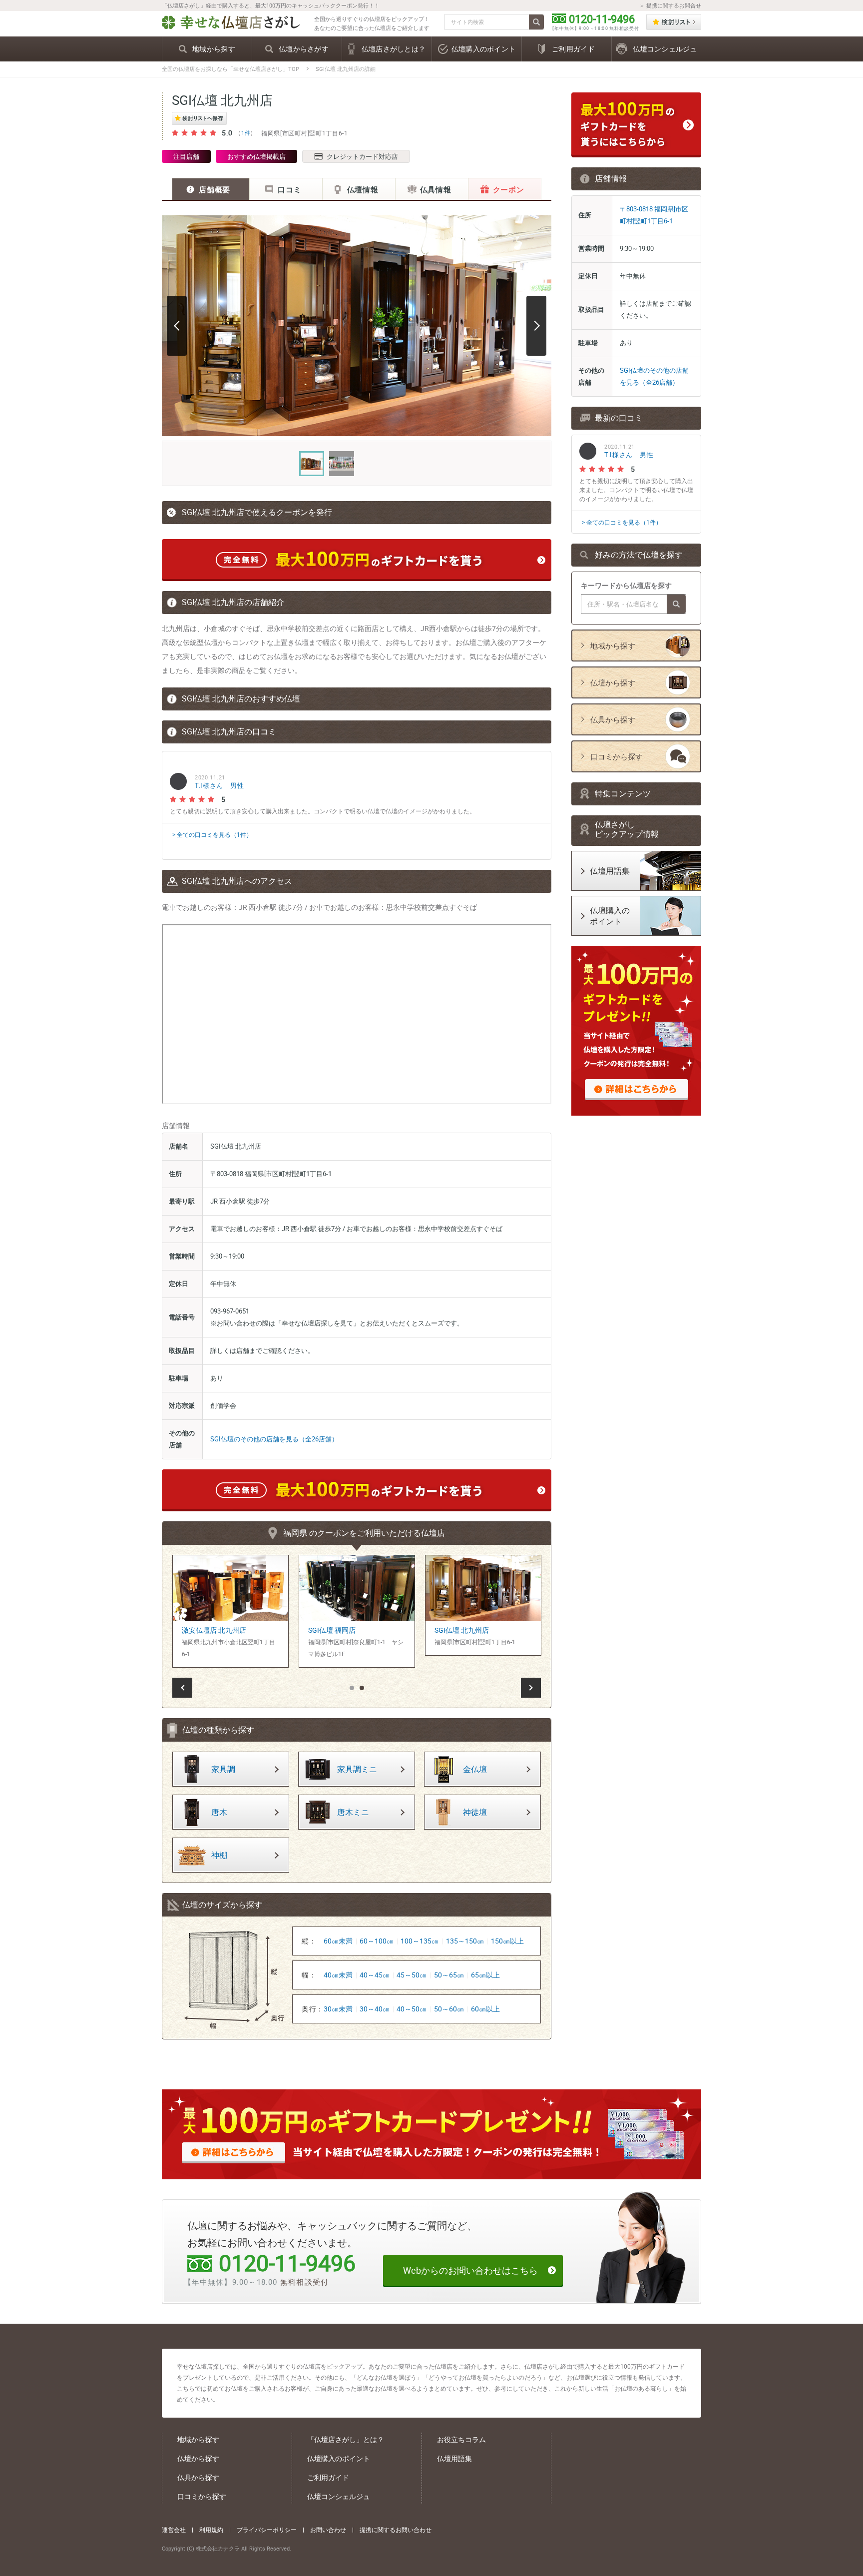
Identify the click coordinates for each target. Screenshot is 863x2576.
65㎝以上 (485, 1975)
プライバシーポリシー (267, 2530)
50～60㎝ (449, 2009)
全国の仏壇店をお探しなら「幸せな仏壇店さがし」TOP (230, 69)
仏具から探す (198, 2477)
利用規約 (211, 2530)
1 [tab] (352, 1689)
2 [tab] (362, 1689)
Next (536, 326)
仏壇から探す (198, 2458)
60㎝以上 (485, 2009)
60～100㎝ (377, 1941)
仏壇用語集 (454, 2458)
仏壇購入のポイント (339, 2458)
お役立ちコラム (461, 2439)
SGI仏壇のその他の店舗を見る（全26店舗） (274, 1439)
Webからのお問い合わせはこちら (470, 2270)
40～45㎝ (375, 1975)
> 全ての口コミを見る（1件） (212, 834)
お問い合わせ (328, 2530)
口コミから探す (202, 2496)
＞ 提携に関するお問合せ (670, 5)
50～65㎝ (449, 1975)
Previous (177, 326)
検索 (536, 22)
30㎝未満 (338, 2009)
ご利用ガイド (328, 2477)
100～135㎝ (420, 1941)
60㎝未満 (338, 1941)
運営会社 (174, 2530)
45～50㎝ (412, 1975)
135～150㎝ (465, 1941)
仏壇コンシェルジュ (339, 2496)
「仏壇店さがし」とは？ (346, 2439)
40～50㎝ (412, 2009)
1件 (246, 133)
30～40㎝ (375, 2009)
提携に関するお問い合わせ (396, 2530)
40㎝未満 (338, 1975)
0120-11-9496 (602, 19)
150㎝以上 (507, 1941)
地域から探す (198, 2439)
